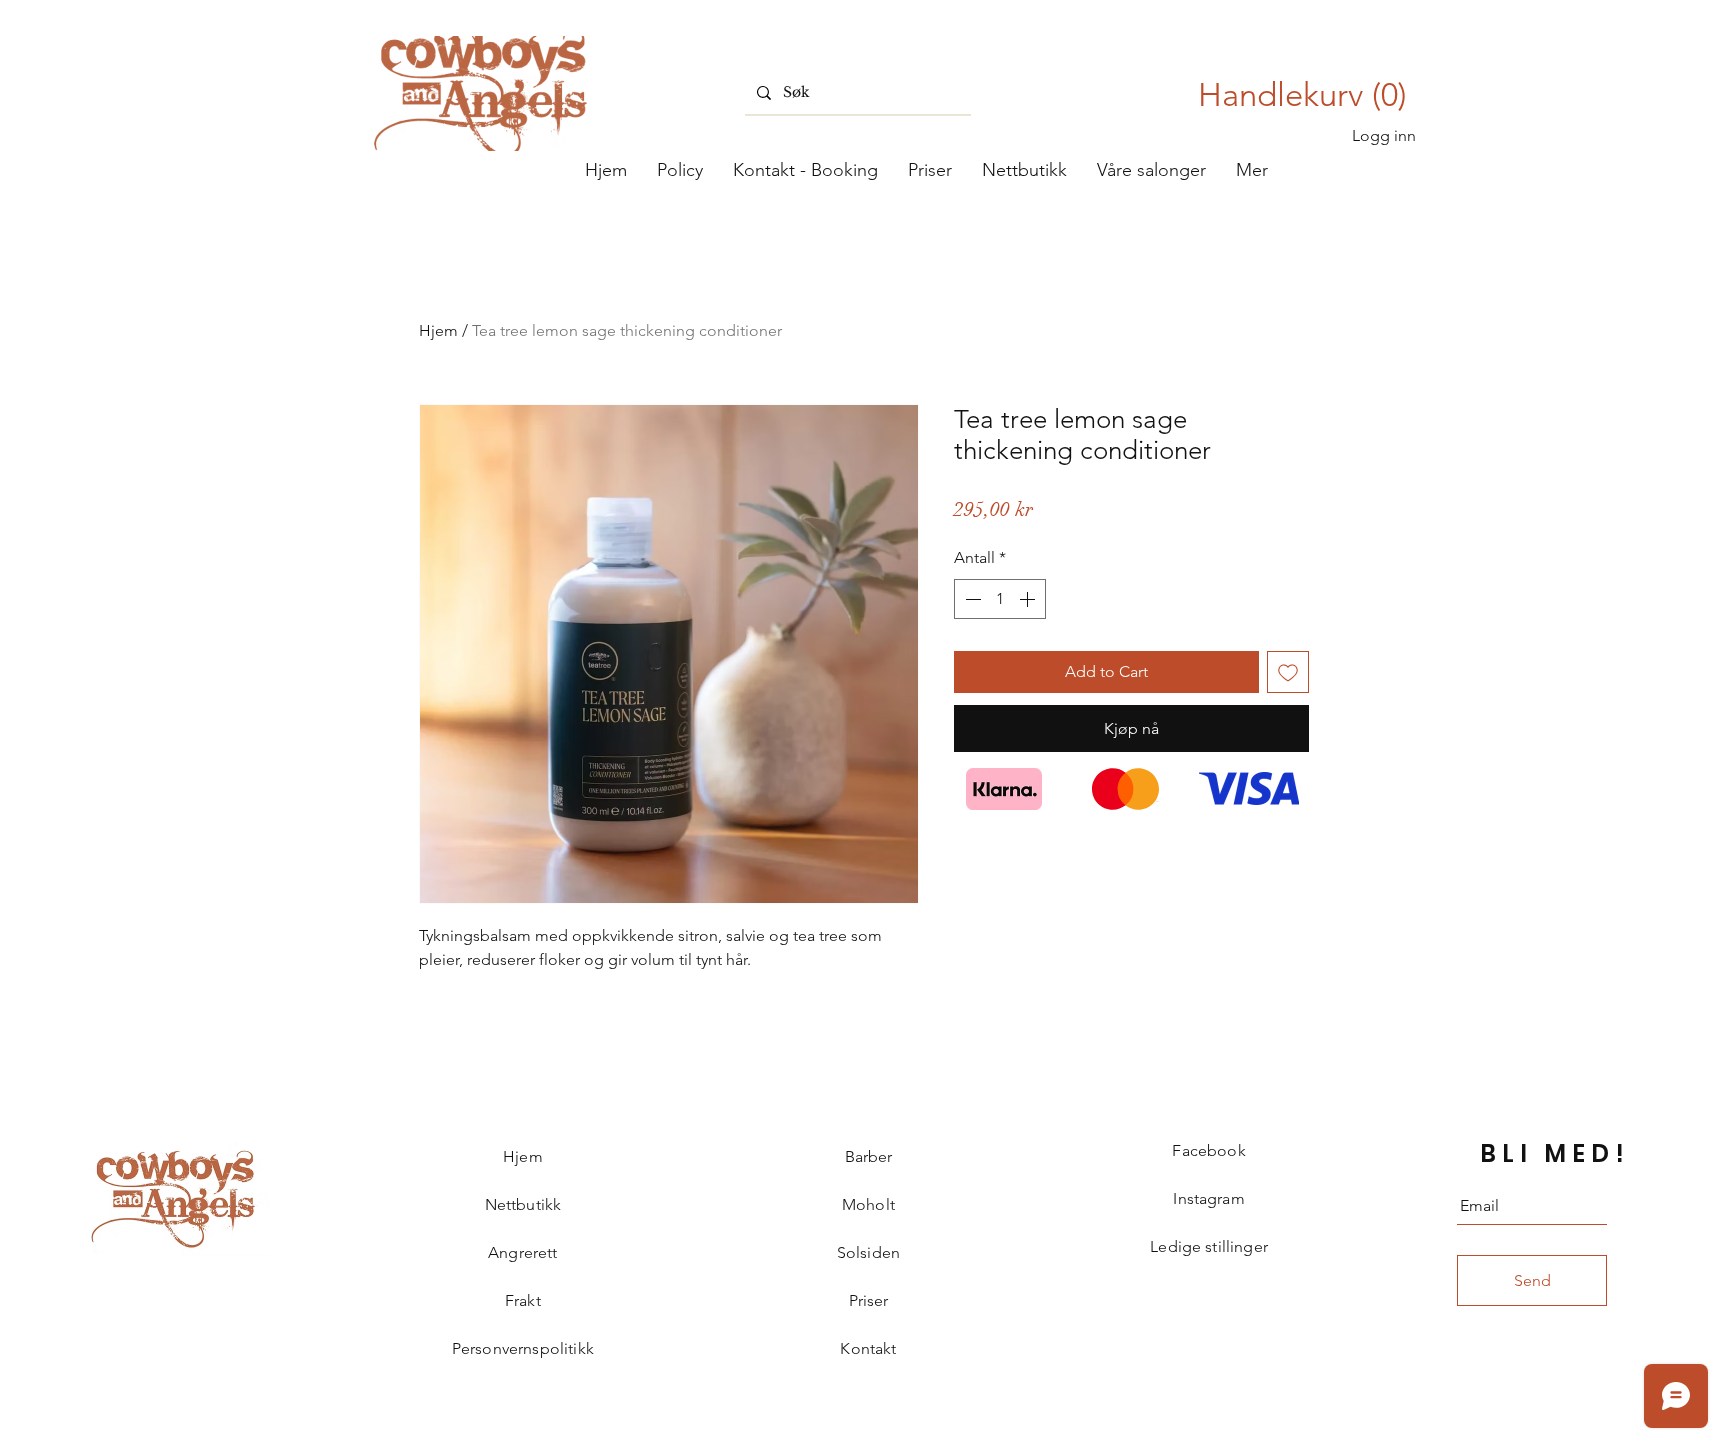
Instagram (1208, 1198)
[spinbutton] (1000, 599)
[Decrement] (971, 599)
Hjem (438, 330)
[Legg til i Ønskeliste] (1288, 672)
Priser (869, 1300)
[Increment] (1029, 599)
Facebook (1208, 1150)
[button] (1151, 170)
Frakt (523, 1300)
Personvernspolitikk (523, 1348)
